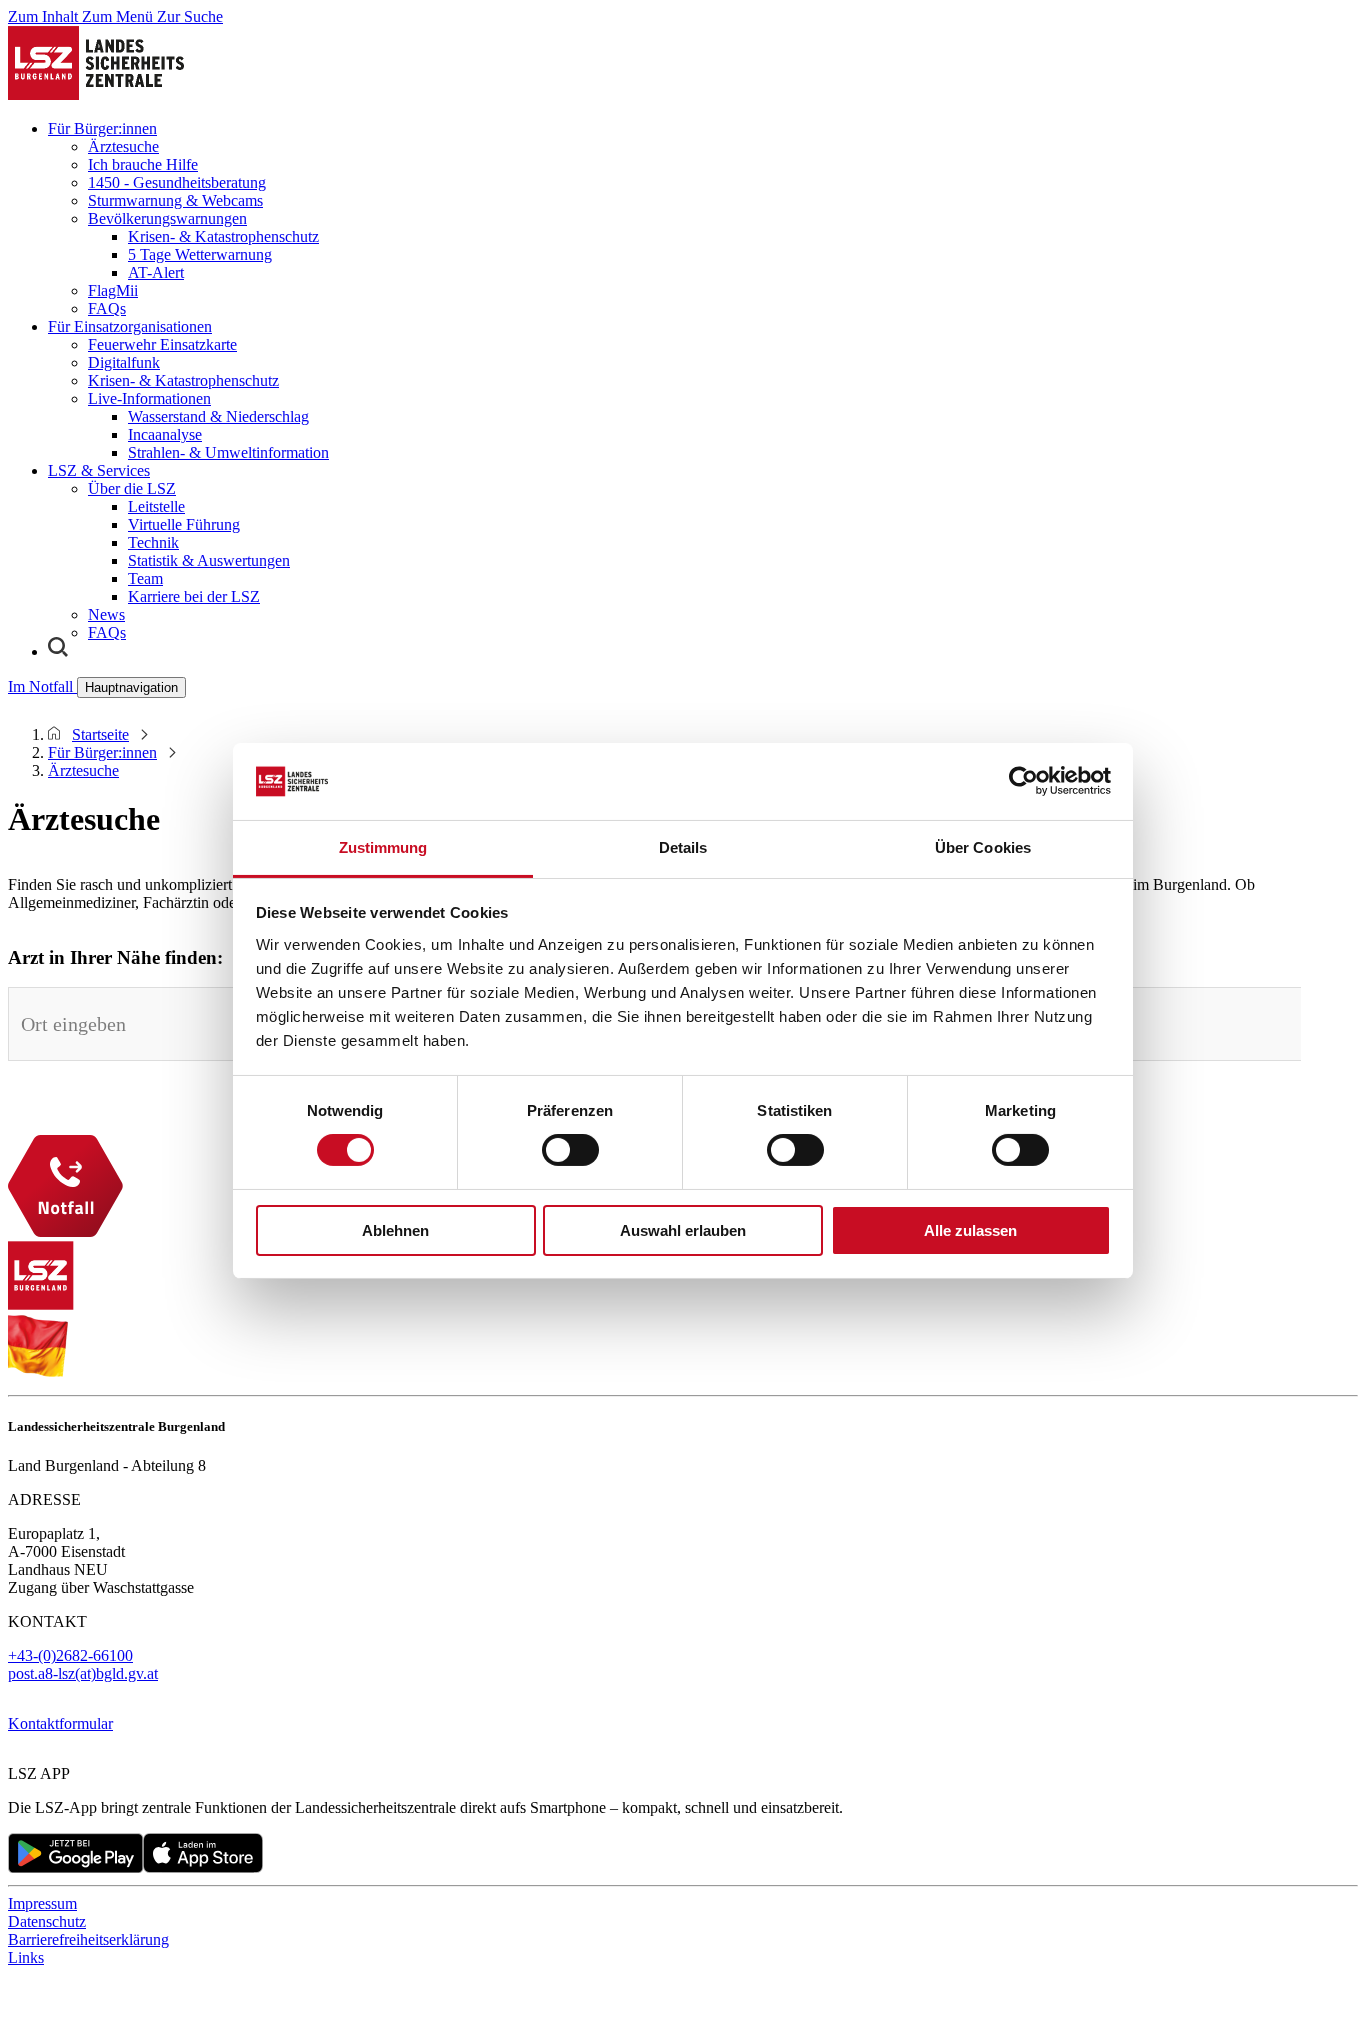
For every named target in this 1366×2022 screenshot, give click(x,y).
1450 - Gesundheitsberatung (177, 182)
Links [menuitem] (26, 1957)
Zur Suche (190, 16)
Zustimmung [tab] (383, 847)
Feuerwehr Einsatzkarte (162, 344)
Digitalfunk (124, 362)
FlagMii (113, 290)
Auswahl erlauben (683, 1230)
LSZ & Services (99, 470)
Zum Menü (119, 16)
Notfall (42, 686)
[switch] (570, 1150)
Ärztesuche (123, 146)
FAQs (107, 308)
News (106, 614)
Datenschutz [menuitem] (47, 1921)
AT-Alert (156, 272)
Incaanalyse (165, 434)
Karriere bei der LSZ (194, 596)
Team (145, 578)
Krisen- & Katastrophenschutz (223, 236)
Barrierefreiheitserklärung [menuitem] (88, 1939)
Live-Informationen (149, 398)
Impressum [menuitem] (42, 1903)
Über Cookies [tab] (983, 847)
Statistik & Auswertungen (209, 560)
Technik (153, 542)
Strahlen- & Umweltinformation (228, 452)
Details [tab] (683, 847)
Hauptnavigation (131, 687)
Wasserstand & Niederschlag (218, 416)
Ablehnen (395, 1230)
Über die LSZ (132, 488)
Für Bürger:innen (102, 128)
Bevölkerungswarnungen (167, 218)
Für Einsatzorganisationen (130, 326)
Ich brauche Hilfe (143, 164)
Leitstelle (156, 506)
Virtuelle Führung (184, 524)
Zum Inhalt (45, 16)
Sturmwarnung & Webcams (175, 200)
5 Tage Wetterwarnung (200, 254)
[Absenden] (1329, 1015)
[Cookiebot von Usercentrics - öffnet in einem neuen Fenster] (1023, 781)
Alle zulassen (970, 1230)
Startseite (100, 734)
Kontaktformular (60, 1723)
